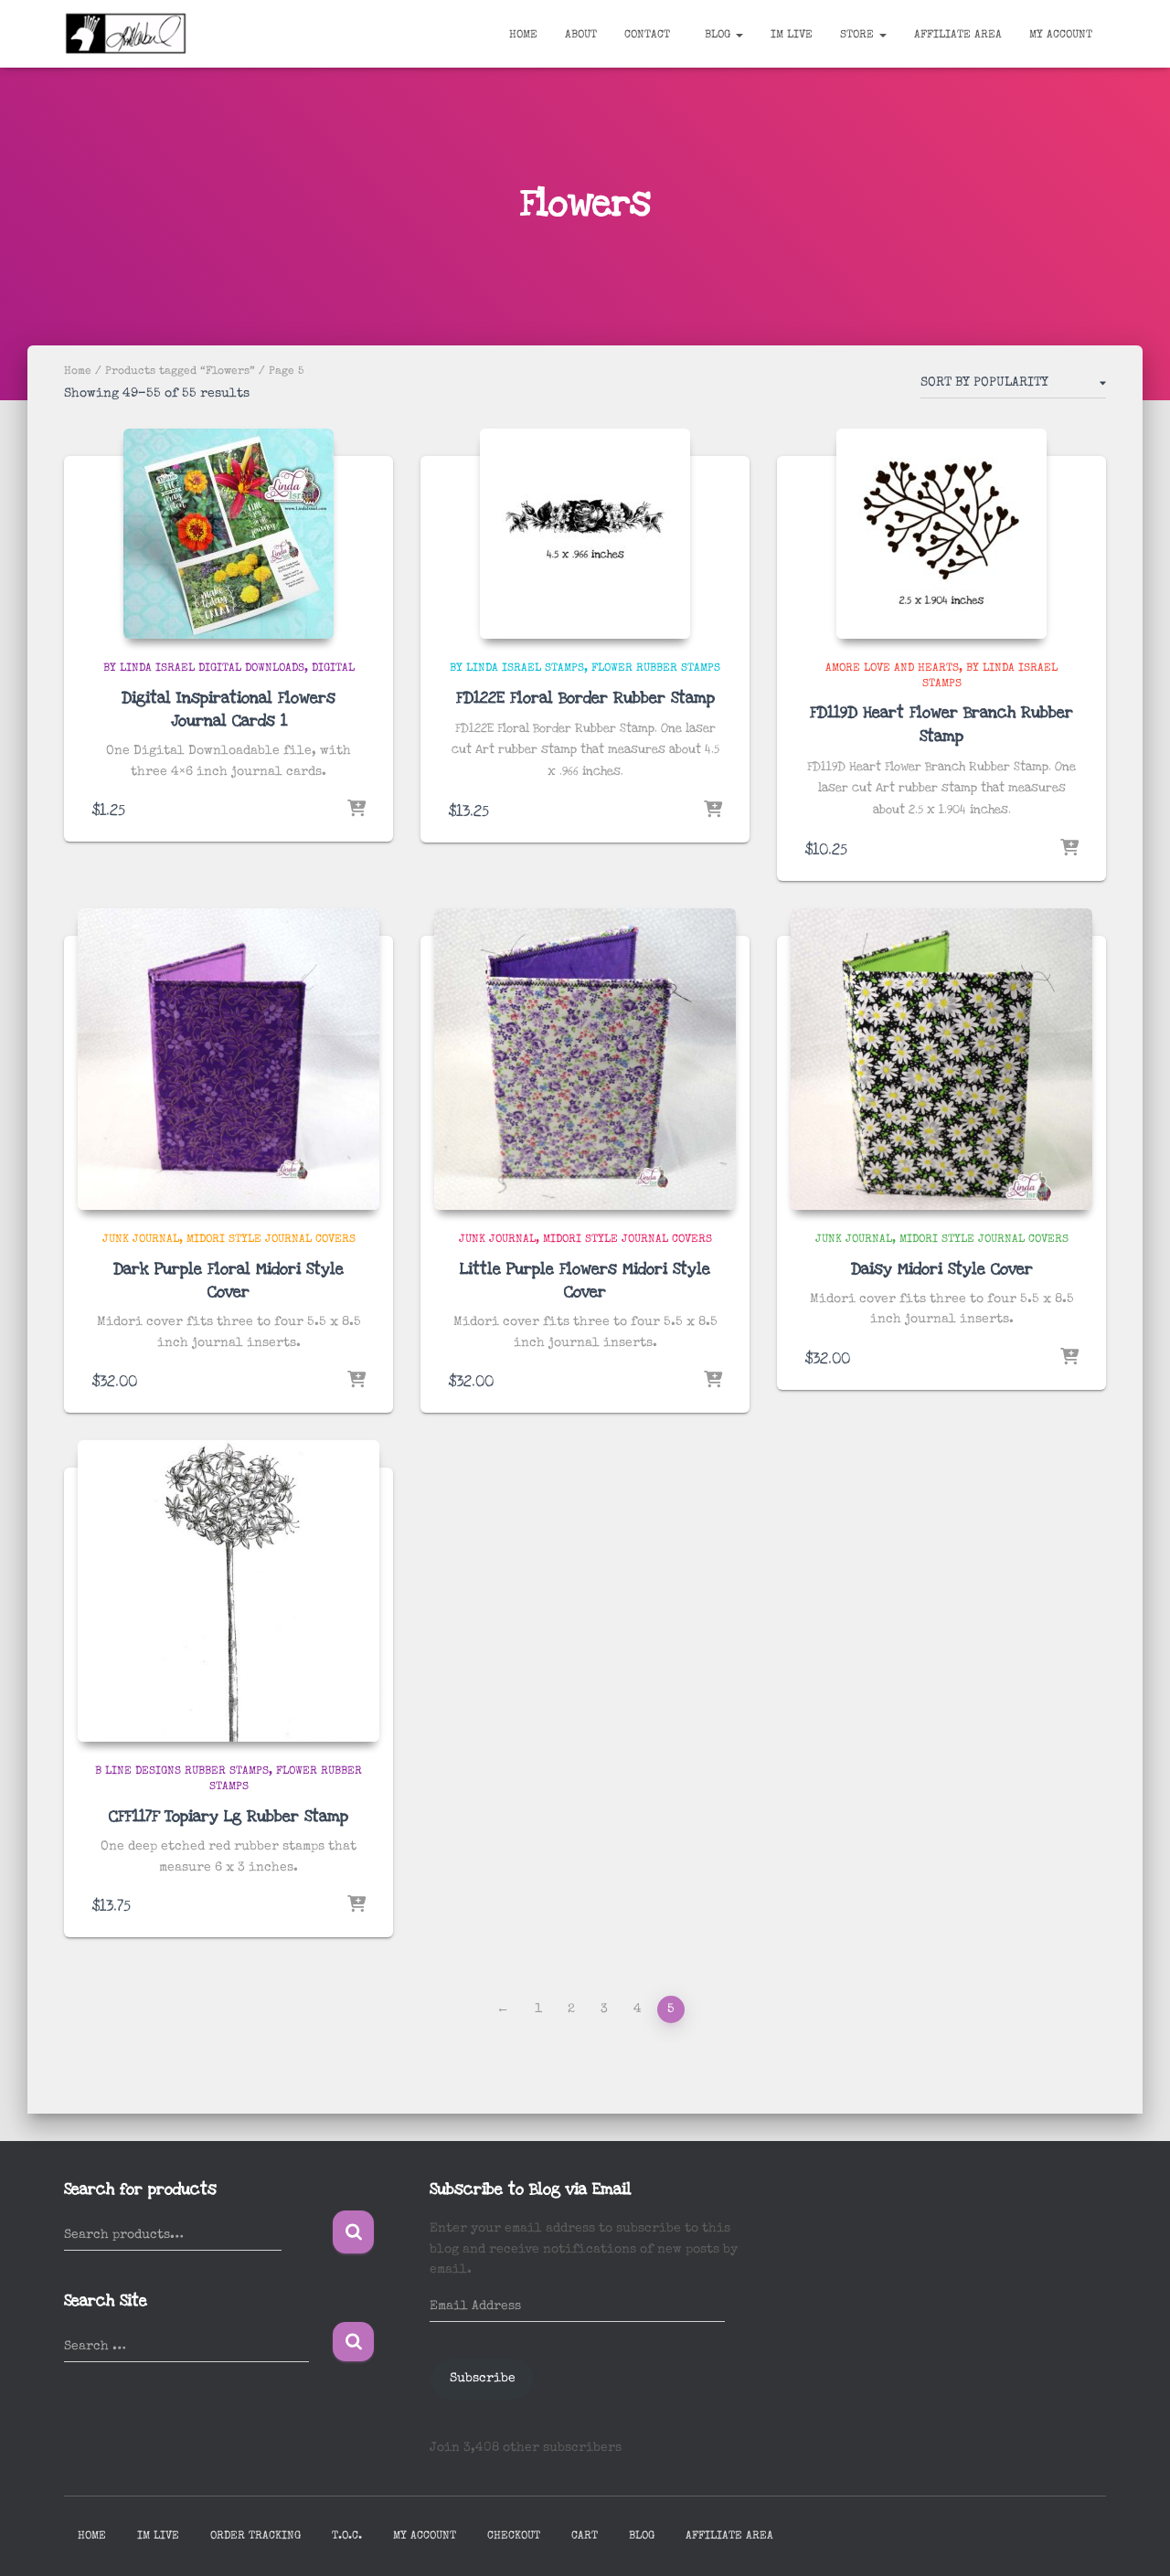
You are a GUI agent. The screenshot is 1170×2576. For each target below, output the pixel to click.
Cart (585, 2537)
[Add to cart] (356, 810)
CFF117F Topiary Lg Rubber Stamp (229, 1816)
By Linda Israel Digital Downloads (204, 669)
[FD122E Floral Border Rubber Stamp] (585, 534)
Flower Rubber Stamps (656, 669)
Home (523, 36)
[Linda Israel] (126, 34)
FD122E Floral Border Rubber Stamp (585, 698)
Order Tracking (255, 2537)
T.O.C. (347, 2537)
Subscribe (483, 2379)
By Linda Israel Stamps (517, 669)
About (581, 36)
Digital (333, 669)
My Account (1061, 36)
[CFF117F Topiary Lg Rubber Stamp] (229, 1591)
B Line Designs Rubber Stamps (182, 1772)
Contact (647, 36)
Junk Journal (141, 1240)
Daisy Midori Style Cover (942, 1269)
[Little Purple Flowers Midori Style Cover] (585, 1059)
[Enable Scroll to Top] (1134, 2539)
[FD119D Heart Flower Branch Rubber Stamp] (941, 534)
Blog (718, 36)
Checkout (514, 2537)
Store (859, 36)
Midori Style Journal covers (271, 1240)
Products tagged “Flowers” (180, 372)
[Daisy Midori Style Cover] (941, 1059)
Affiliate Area (958, 36)
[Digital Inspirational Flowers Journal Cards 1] (229, 534)
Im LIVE (792, 36)
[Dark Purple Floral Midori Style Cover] (229, 1059)
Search (353, 2232)
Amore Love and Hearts (892, 669)
